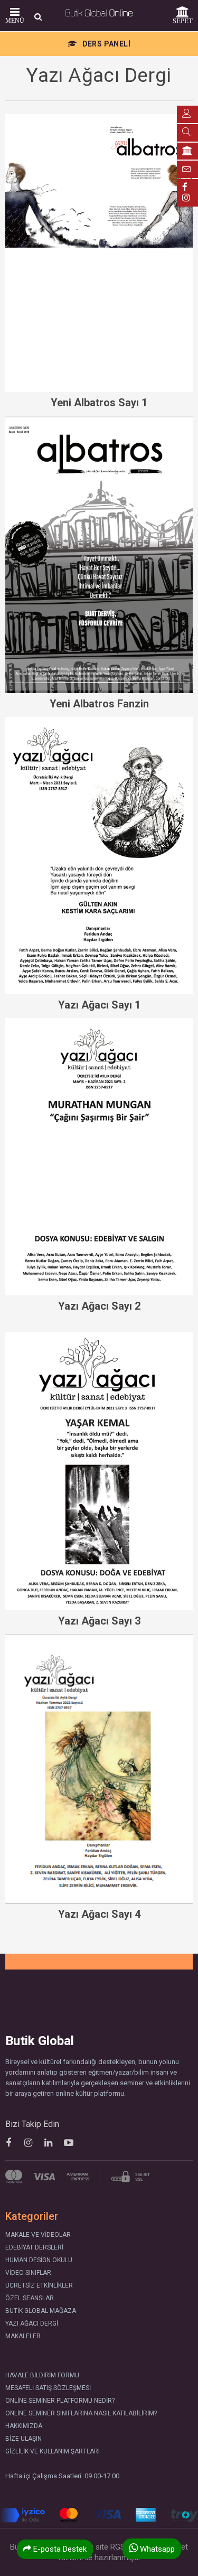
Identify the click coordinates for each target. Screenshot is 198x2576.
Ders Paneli (105, 44)
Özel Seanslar (30, 2298)
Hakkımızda (24, 2426)
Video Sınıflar (28, 2273)
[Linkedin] (48, 2143)
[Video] (68, 2143)
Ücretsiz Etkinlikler (39, 2285)
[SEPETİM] (187, 151)
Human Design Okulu (39, 2260)
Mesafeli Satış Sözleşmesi (48, 2388)
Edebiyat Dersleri (34, 2247)
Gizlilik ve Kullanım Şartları (53, 2451)
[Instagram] (28, 2143)
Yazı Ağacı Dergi (32, 2323)
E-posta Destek (59, 2549)
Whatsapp (156, 2549)
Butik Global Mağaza (41, 2311)
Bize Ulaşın (23, 2439)
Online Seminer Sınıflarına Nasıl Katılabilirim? (81, 2413)
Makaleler (23, 2336)
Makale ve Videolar (38, 2235)
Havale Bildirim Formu (42, 2375)
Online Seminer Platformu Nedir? (60, 2401)
